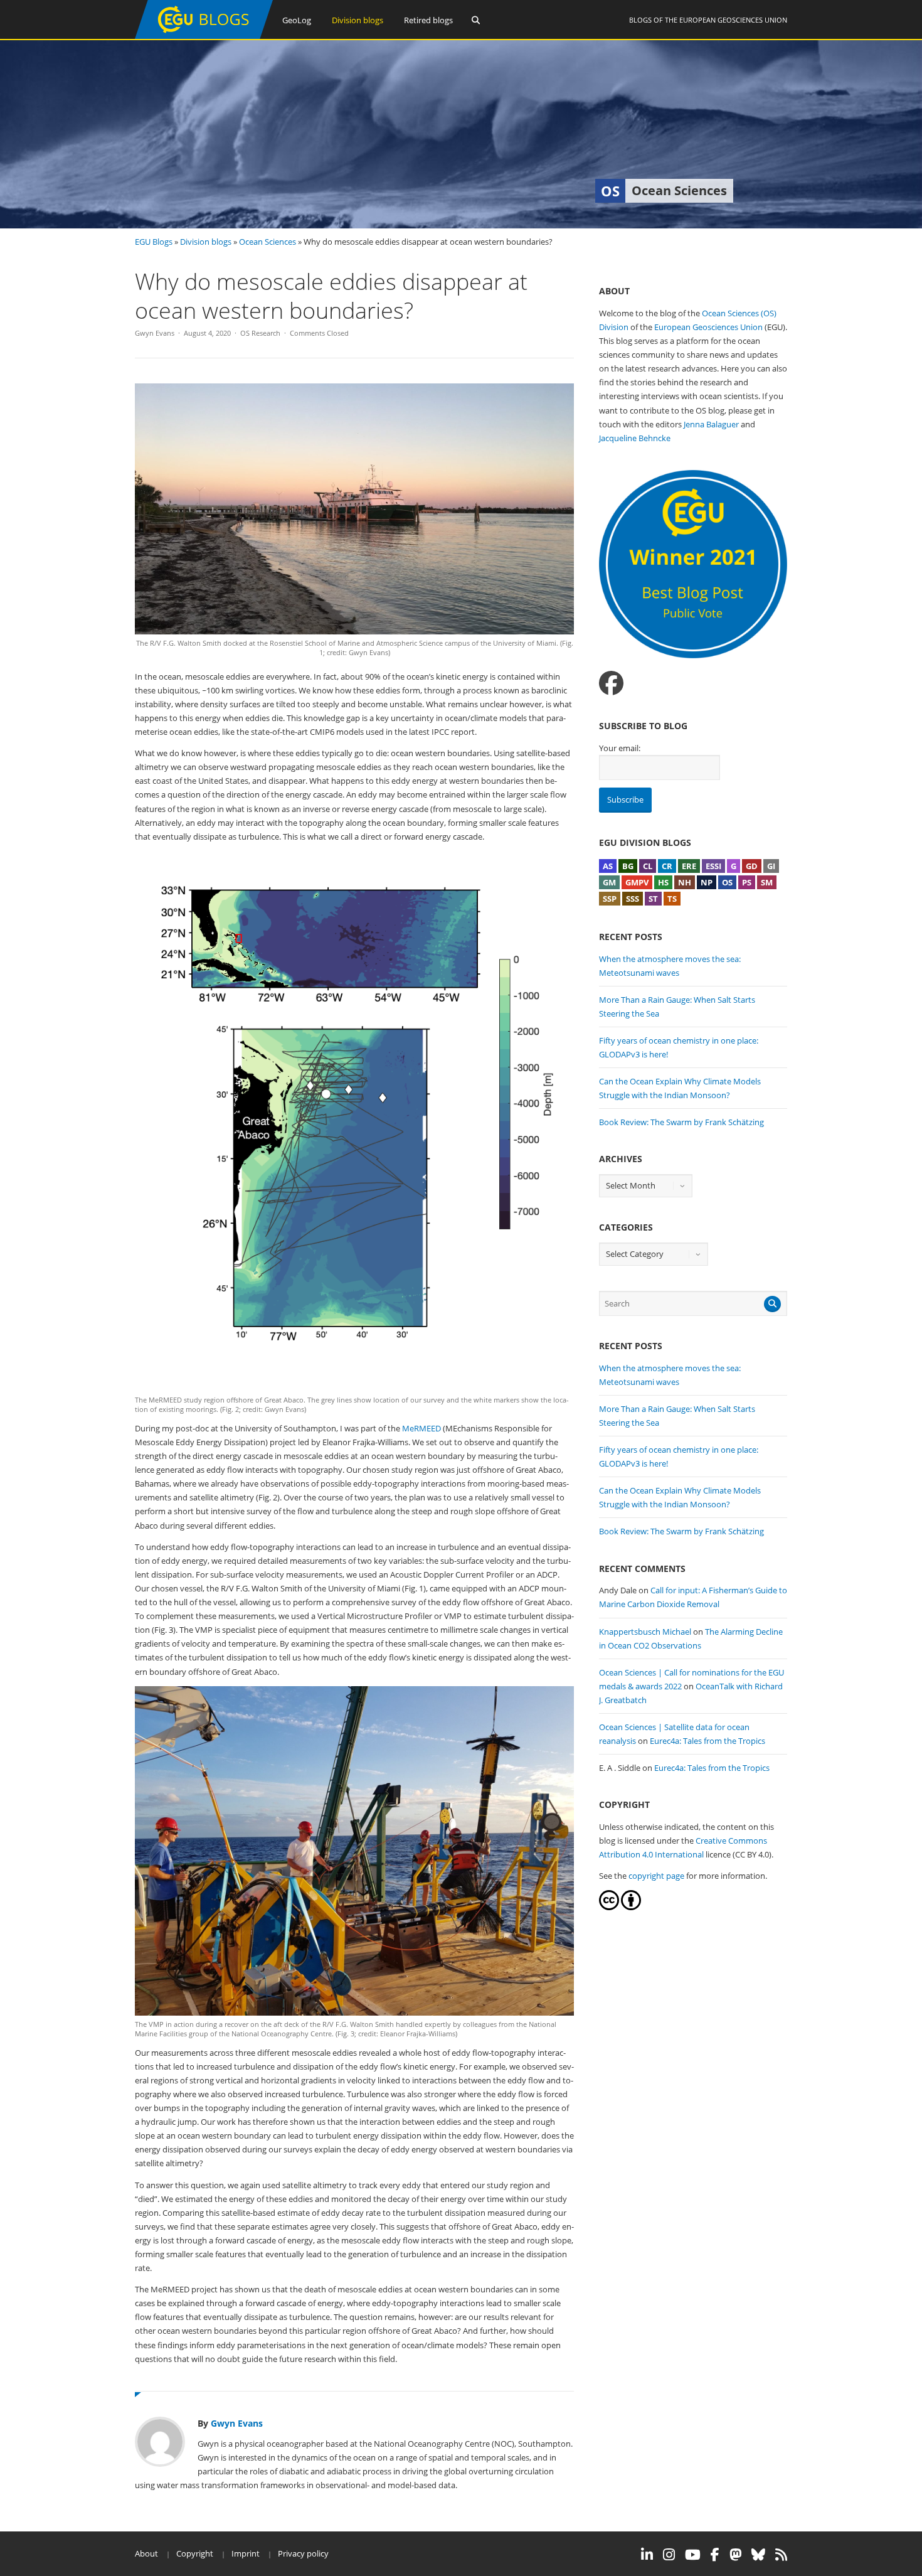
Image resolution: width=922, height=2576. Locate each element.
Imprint (246, 2553)
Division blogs (358, 20)
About (146, 2553)
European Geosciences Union (733, 20)
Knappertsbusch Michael (645, 1632)
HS (663, 882)
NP (707, 882)
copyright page (656, 1876)
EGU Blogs (154, 242)
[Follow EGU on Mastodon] (735, 2555)
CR (667, 866)
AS (608, 866)
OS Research (260, 333)
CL (648, 866)
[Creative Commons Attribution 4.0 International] (609, 1907)
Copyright (195, 2553)
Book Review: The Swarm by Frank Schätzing (681, 1122)
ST (653, 899)
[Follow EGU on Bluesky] (758, 2555)
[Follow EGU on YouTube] (693, 2555)
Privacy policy (303, 2553)
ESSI (713, 866)
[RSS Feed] (781, 2555)
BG (628, 866)
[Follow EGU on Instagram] (669, 2555)
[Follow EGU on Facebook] (715, 2555)
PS (747, 882)
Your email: (620, 748)
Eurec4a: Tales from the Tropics (707, 1741)
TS (672, 899)
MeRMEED (421, 1428)
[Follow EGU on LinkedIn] (647, 2555)
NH (685, 882)
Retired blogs (428, 20)
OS (727, 882)
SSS (633, 899)
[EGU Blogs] (204, 36)
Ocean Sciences (268, 242)
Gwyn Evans (155, 333)
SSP (610, 899)
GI (771, 866)
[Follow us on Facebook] (611, 683)
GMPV (637, 882)
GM (609, 882)
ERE (689, 866)
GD (752, 866)
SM (767, 882)
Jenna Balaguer (711, 424)
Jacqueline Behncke (635, 438)
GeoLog (297, 20)
